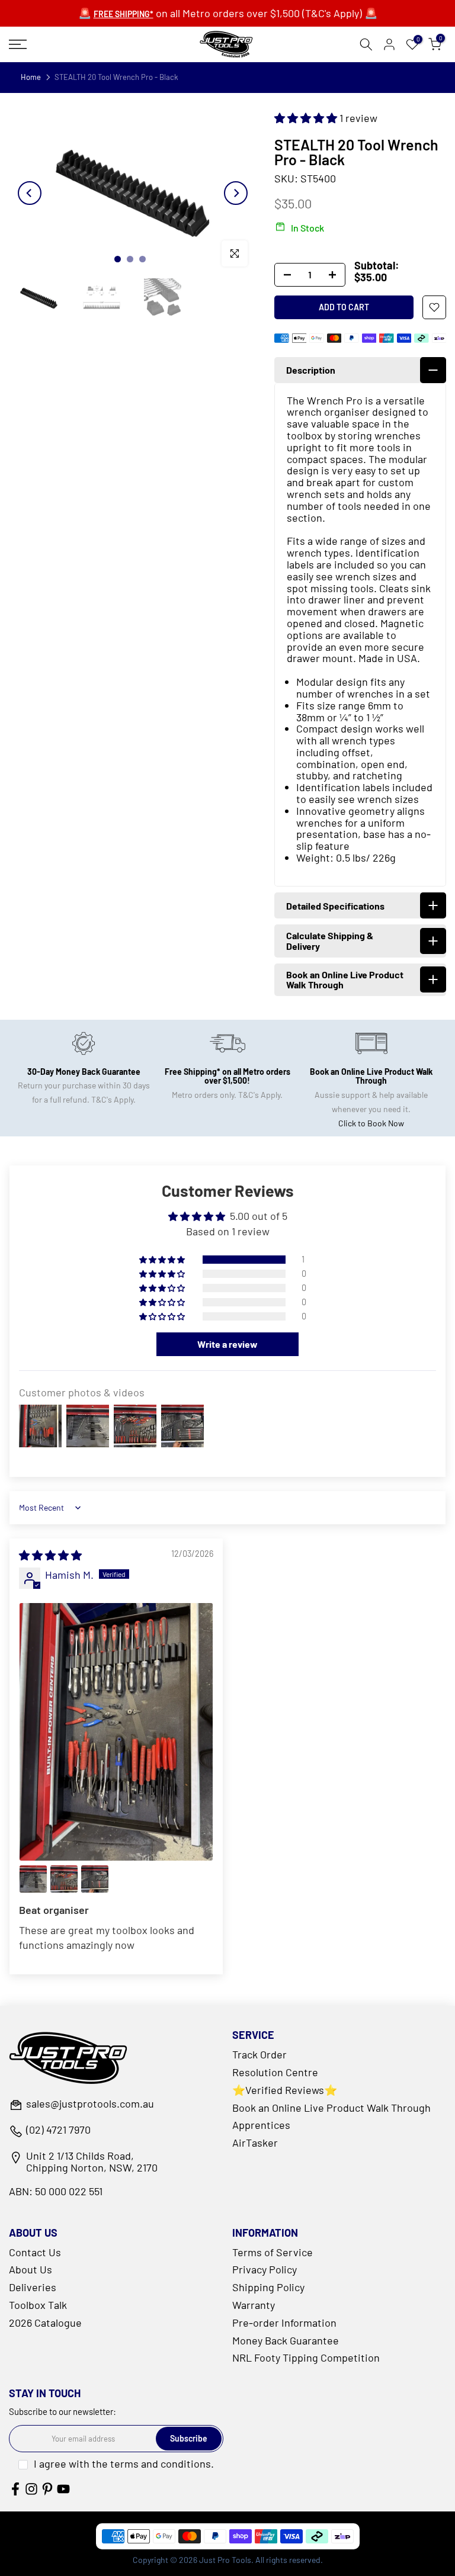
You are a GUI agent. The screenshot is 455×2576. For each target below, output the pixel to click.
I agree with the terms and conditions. (124, 2463)
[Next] (236, 193)
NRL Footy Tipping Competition (306, 2357)
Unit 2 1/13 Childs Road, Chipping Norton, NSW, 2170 (92, 2162)
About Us (31, 2269)
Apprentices (261, 2125)
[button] (307, 118)
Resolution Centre (275, 2072)
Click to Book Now (371, 1123)
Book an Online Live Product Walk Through (331, 2108)
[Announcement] (227, 14)
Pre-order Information (284, 2323)
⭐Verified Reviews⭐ (285, 2090)
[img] (50, 1555)
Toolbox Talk (38, 2305)
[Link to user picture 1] (116, 1732)
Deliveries (33, 2287)
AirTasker (255, 2143)
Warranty (254, 2305)
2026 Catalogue (45, 2323)
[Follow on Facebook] (15, 2489)
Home (31, 77)
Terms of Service (273, 2252)
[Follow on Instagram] (31, 2489)
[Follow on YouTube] (63, 2489)
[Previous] (30, 193)
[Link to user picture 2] (33, 1879)
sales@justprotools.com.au (90, 2104)
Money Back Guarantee (286, 2340)
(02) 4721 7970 (58, 2130)
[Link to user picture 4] (95, 1879)
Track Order (259, 2054)
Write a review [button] (227, 1344)
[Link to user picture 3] (64, 1879)
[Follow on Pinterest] (47, 2489)
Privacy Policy (265, 2269)
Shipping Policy (268, 2287)
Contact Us (35, 2252)
